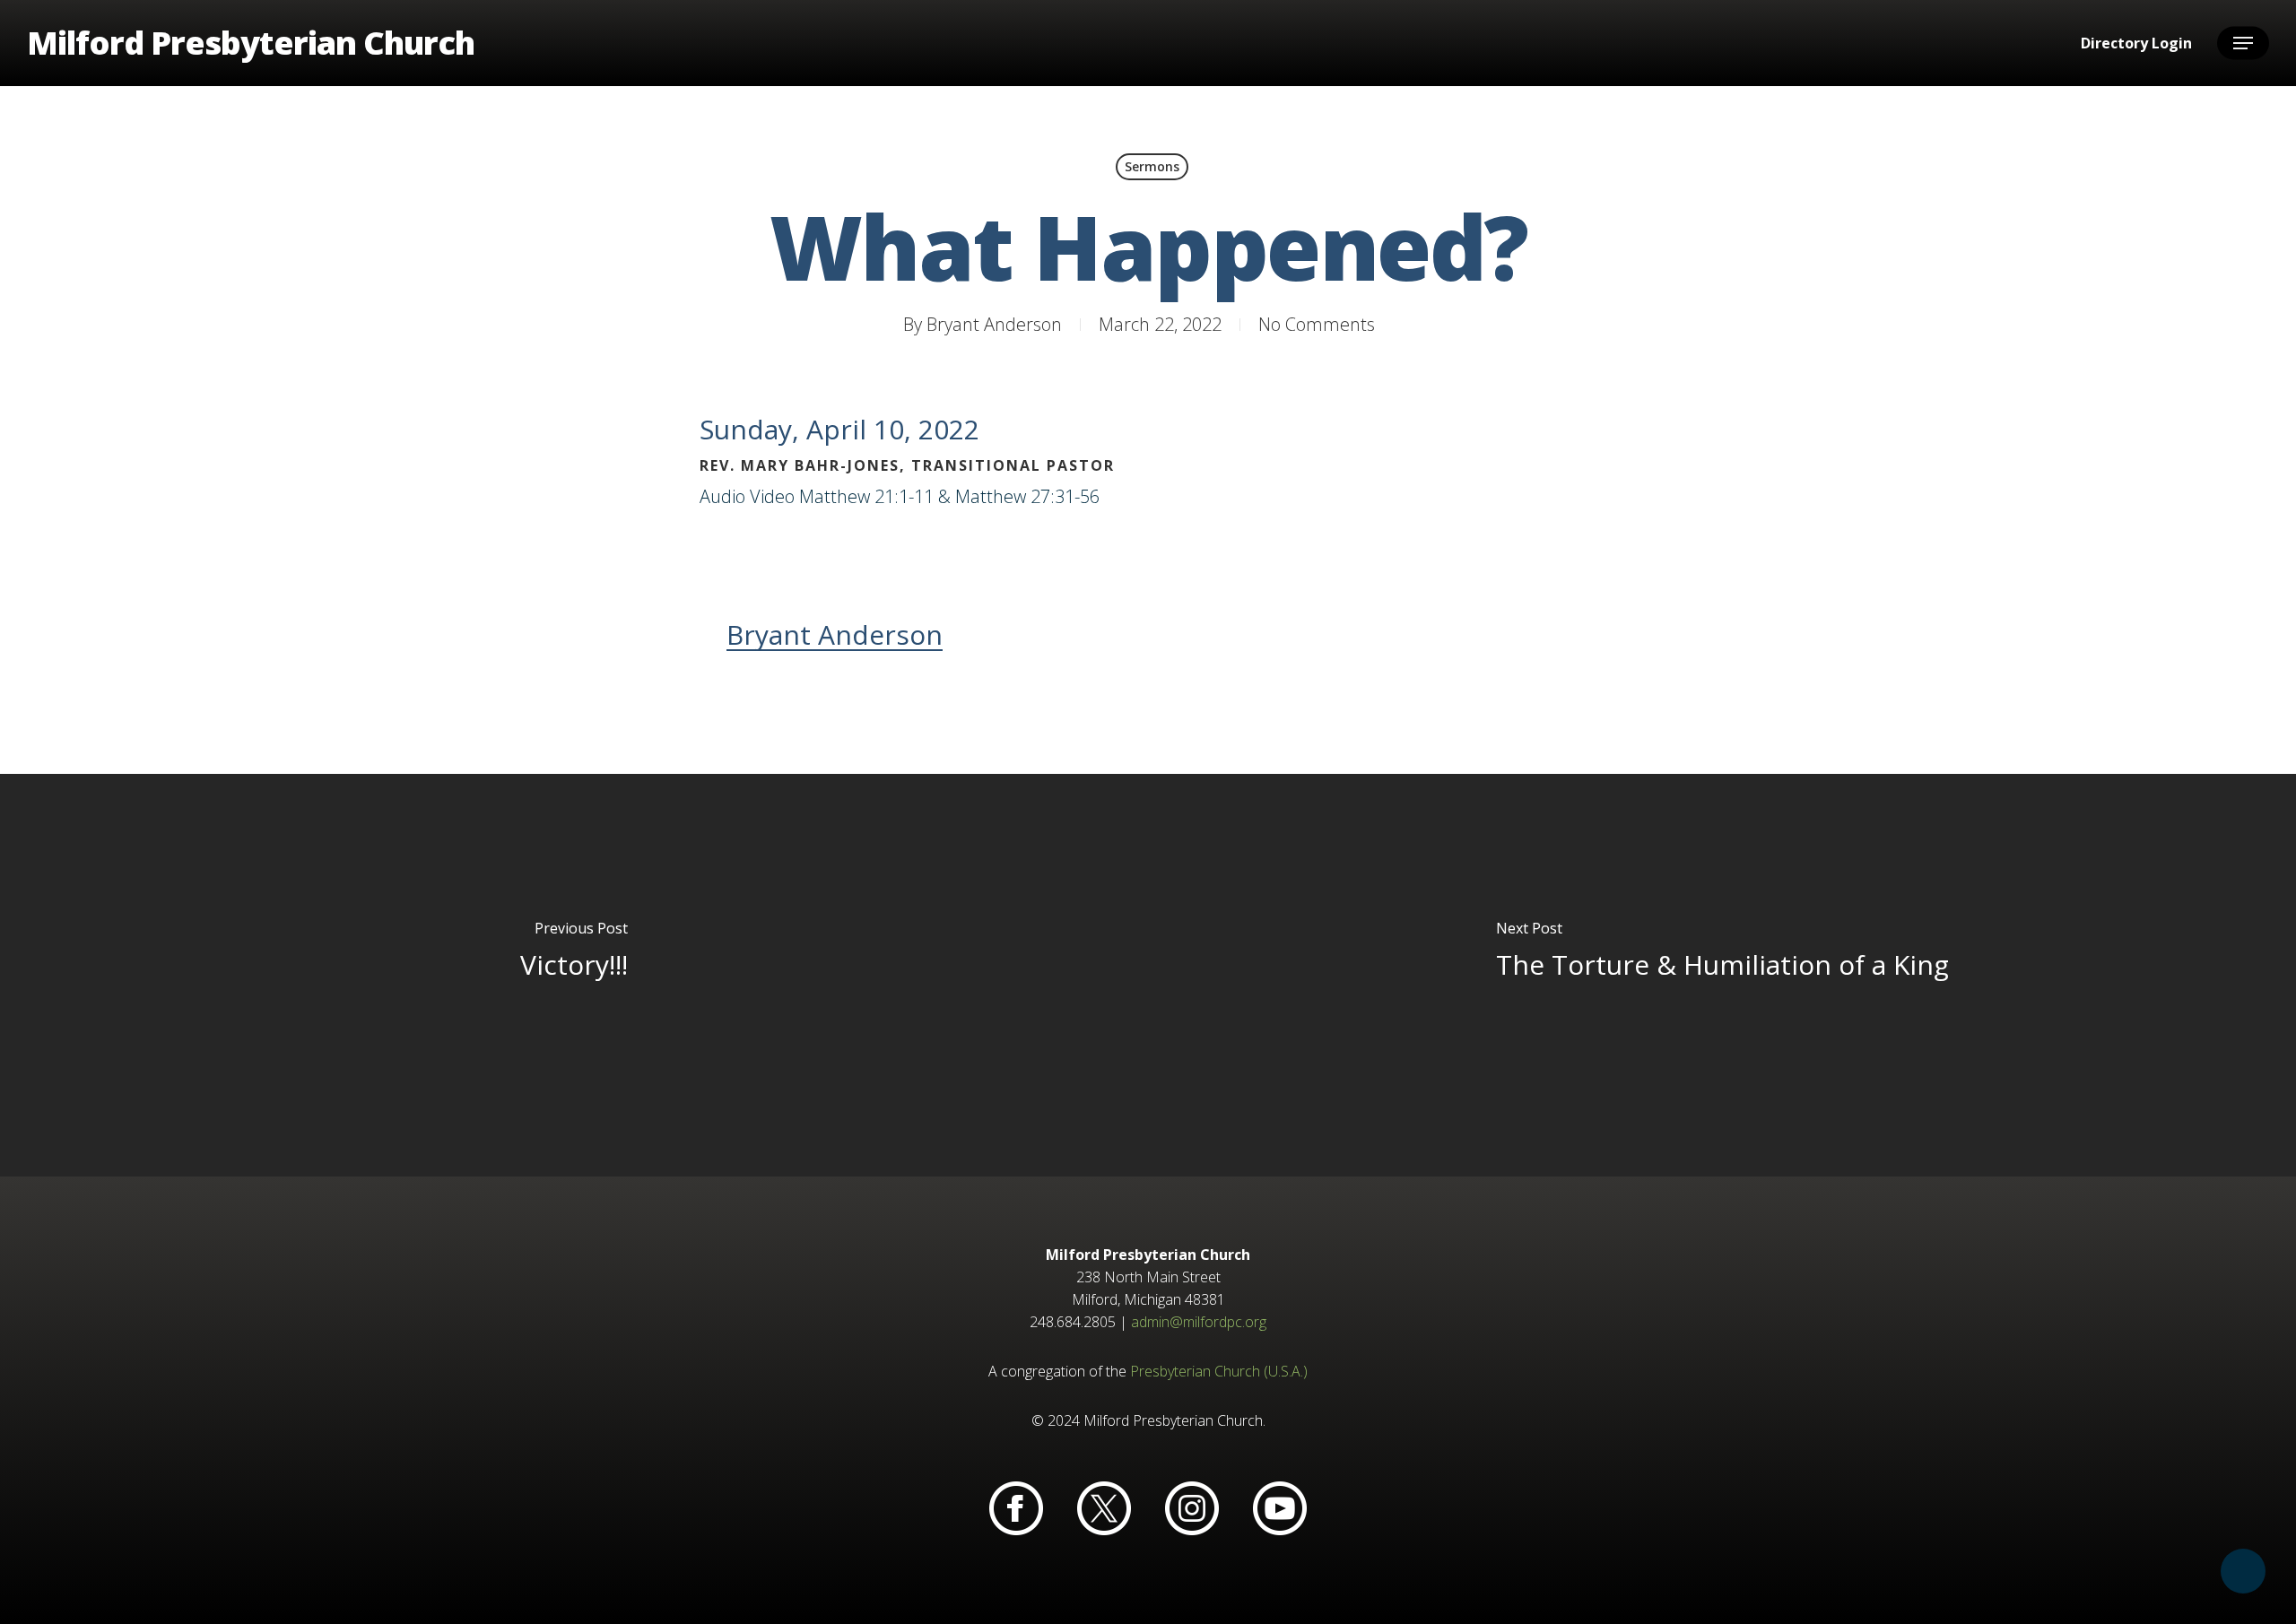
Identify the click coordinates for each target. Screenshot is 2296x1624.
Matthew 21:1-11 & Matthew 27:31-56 (949, 496)
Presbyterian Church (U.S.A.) (1219, 1371)
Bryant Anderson (994, 324)
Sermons (1152, 166)
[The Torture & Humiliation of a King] (1722, 975)
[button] (2243, 43)
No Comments (1317, 324)
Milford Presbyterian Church (251, 43)
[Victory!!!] (574, 975)
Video (772, 496)
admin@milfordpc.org (1199, 1322)
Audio (722, 496)
